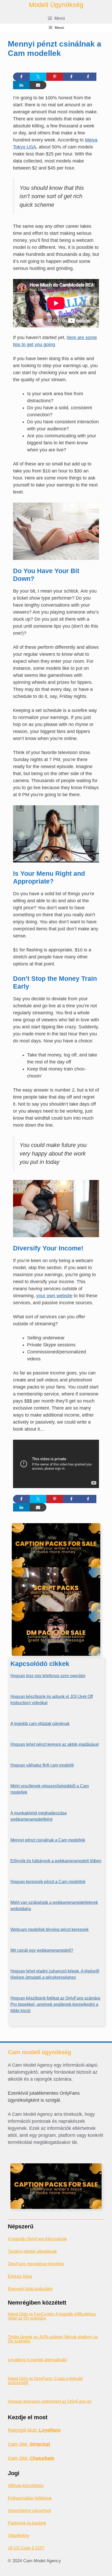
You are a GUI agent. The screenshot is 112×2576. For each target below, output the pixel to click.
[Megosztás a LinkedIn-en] (21, 85)
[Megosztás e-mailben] (38, 85)
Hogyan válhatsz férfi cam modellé (42, 1765)
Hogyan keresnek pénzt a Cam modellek (48, 1882)
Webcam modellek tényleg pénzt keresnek (49, 1929)
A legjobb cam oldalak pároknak (40, 1724)
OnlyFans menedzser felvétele (36, 2264)
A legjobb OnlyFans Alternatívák (37, 2239)
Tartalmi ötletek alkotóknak (32, 2251)
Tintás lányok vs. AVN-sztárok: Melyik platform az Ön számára (53, 2339)
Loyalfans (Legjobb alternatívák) (37, 2360)
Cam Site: (29, 2444)
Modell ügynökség (56, 5)
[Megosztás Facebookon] (21, 77)
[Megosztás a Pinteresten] (55, 77)
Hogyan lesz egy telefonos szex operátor (48, 1676)
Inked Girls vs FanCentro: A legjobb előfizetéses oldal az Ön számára (52, 2316)
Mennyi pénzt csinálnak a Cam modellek (48, 1840)
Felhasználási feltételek (30, 2498)
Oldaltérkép (18, 2536)
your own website (54, 1296)
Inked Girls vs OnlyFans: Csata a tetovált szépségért (45, 2381)
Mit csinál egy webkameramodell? (42, 1950)
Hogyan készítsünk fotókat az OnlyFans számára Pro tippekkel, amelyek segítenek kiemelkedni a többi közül (55, 2004)
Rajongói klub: (34, 2430)
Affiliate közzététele (26, 2486)
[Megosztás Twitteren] (38, 77)
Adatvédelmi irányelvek (29, 2511)
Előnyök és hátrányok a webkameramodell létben (56, 1861)
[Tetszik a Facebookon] (71, 77)
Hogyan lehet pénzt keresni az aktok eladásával (55, 1744)
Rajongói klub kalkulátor (30, 2289)
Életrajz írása (20, 2276)
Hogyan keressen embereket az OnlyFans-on (50, 2401)
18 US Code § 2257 (26, 2548)
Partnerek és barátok (27, 2523)
